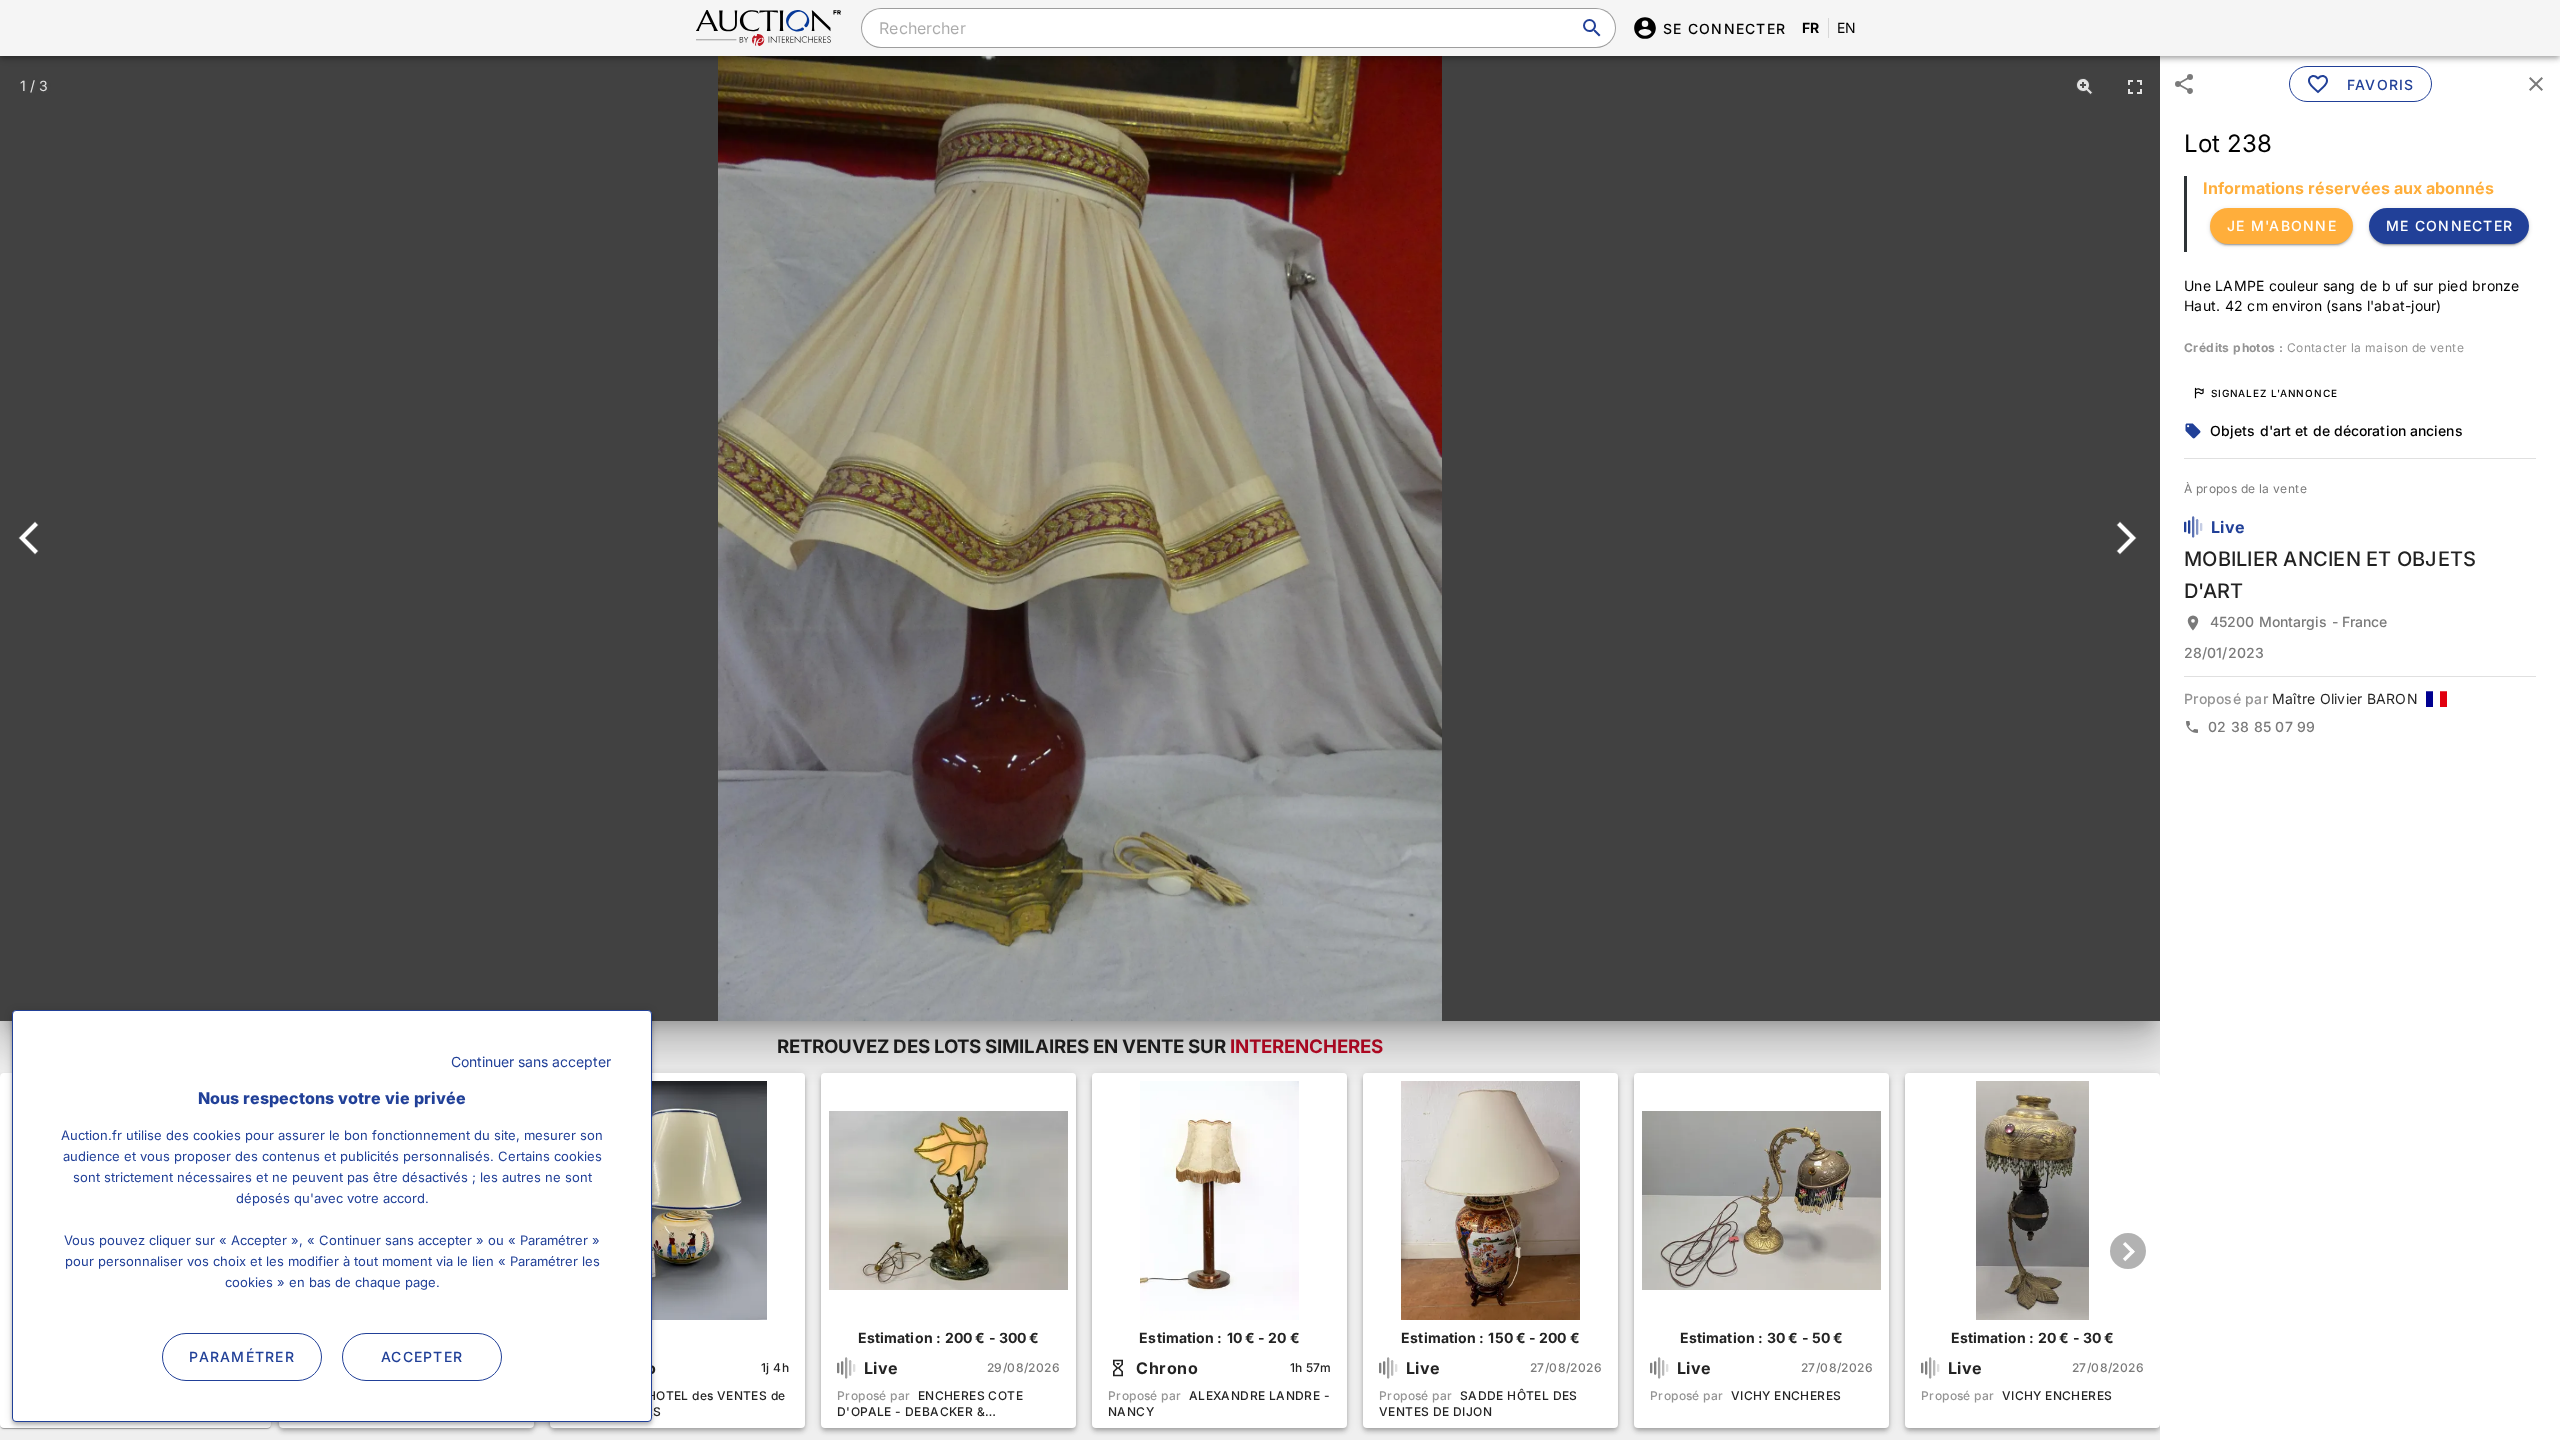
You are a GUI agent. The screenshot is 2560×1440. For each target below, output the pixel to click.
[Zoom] (2085, 86)
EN (1847, 27)
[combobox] (1238, 28)
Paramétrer (242, 1356)
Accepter (422, 1356)
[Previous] (37, 538)
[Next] (2122, 538)
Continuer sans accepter (531, 1061)
